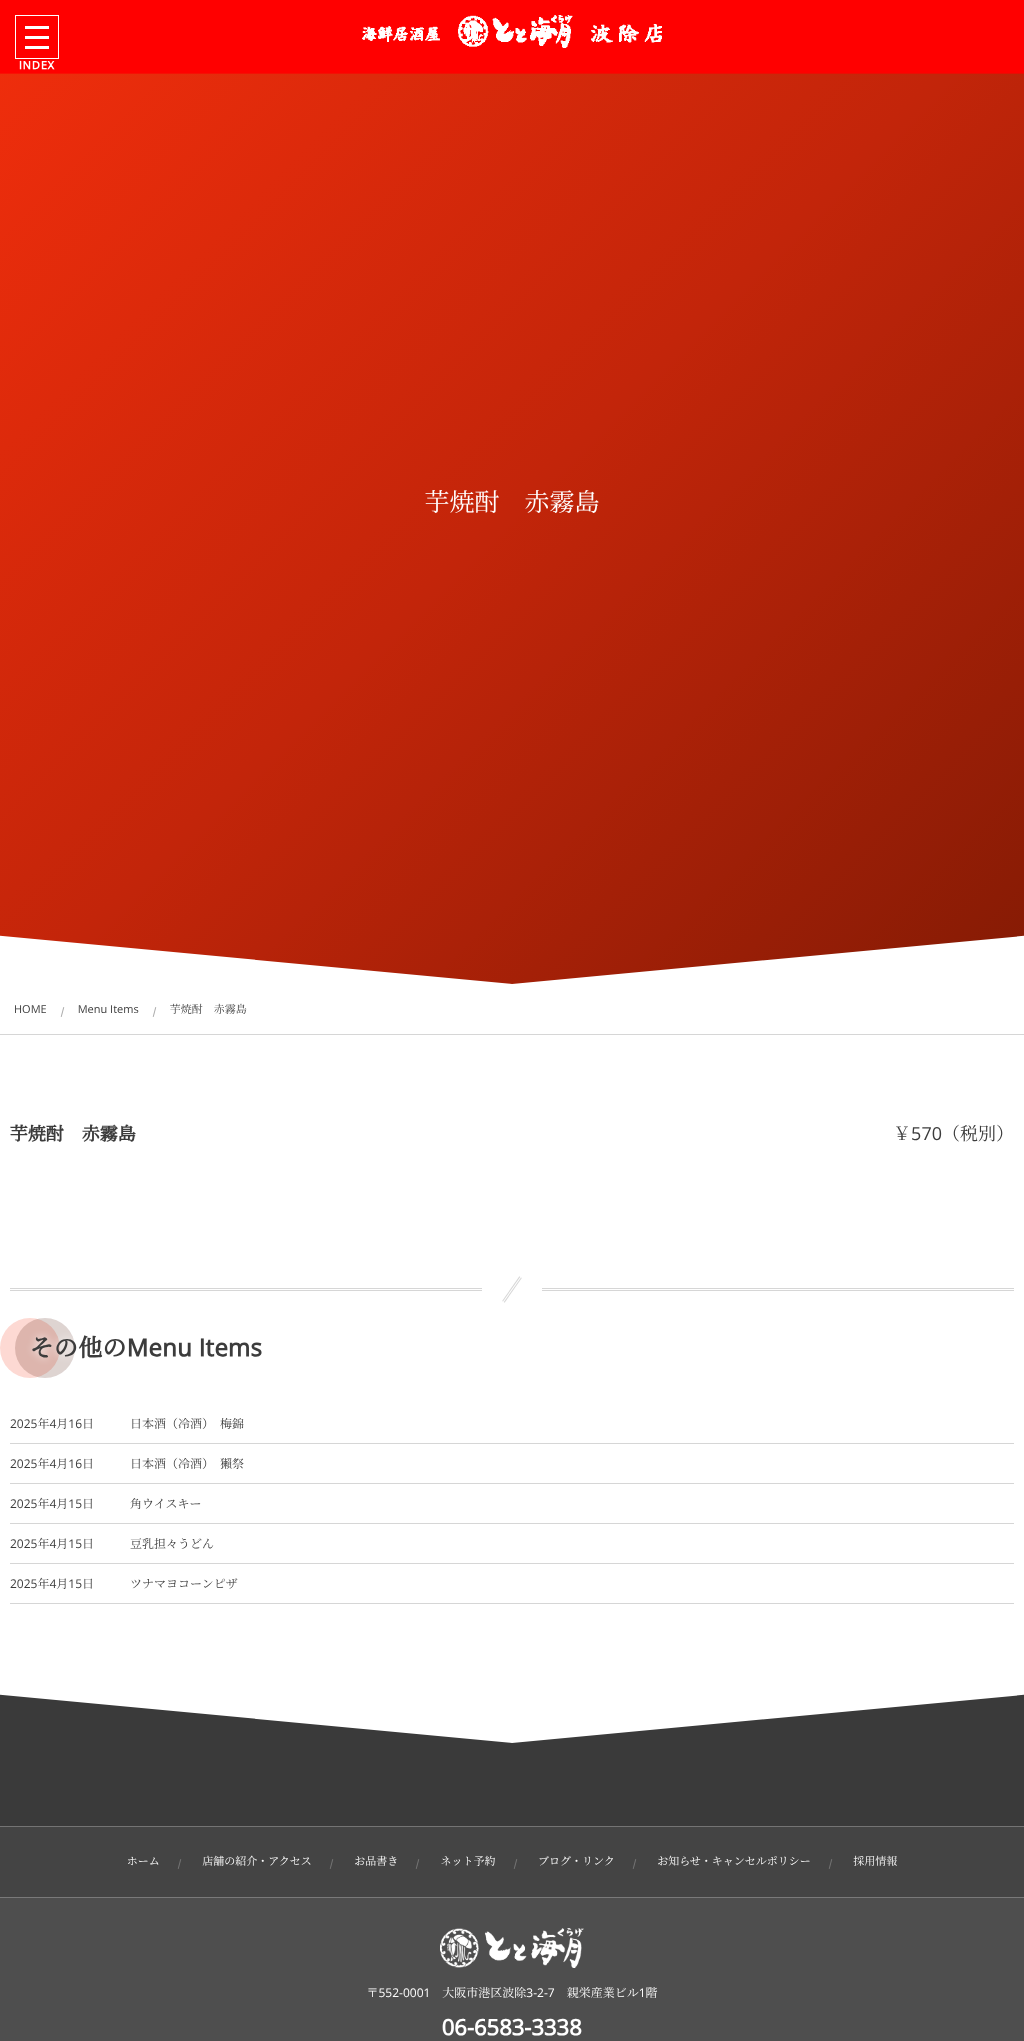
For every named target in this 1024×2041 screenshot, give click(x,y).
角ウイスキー (166, 1503)
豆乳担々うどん (172, 1543)
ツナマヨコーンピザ (184, 1583)
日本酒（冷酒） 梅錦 (187, 1423)
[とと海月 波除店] (512, 31)
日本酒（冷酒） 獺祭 (187, 1463)
